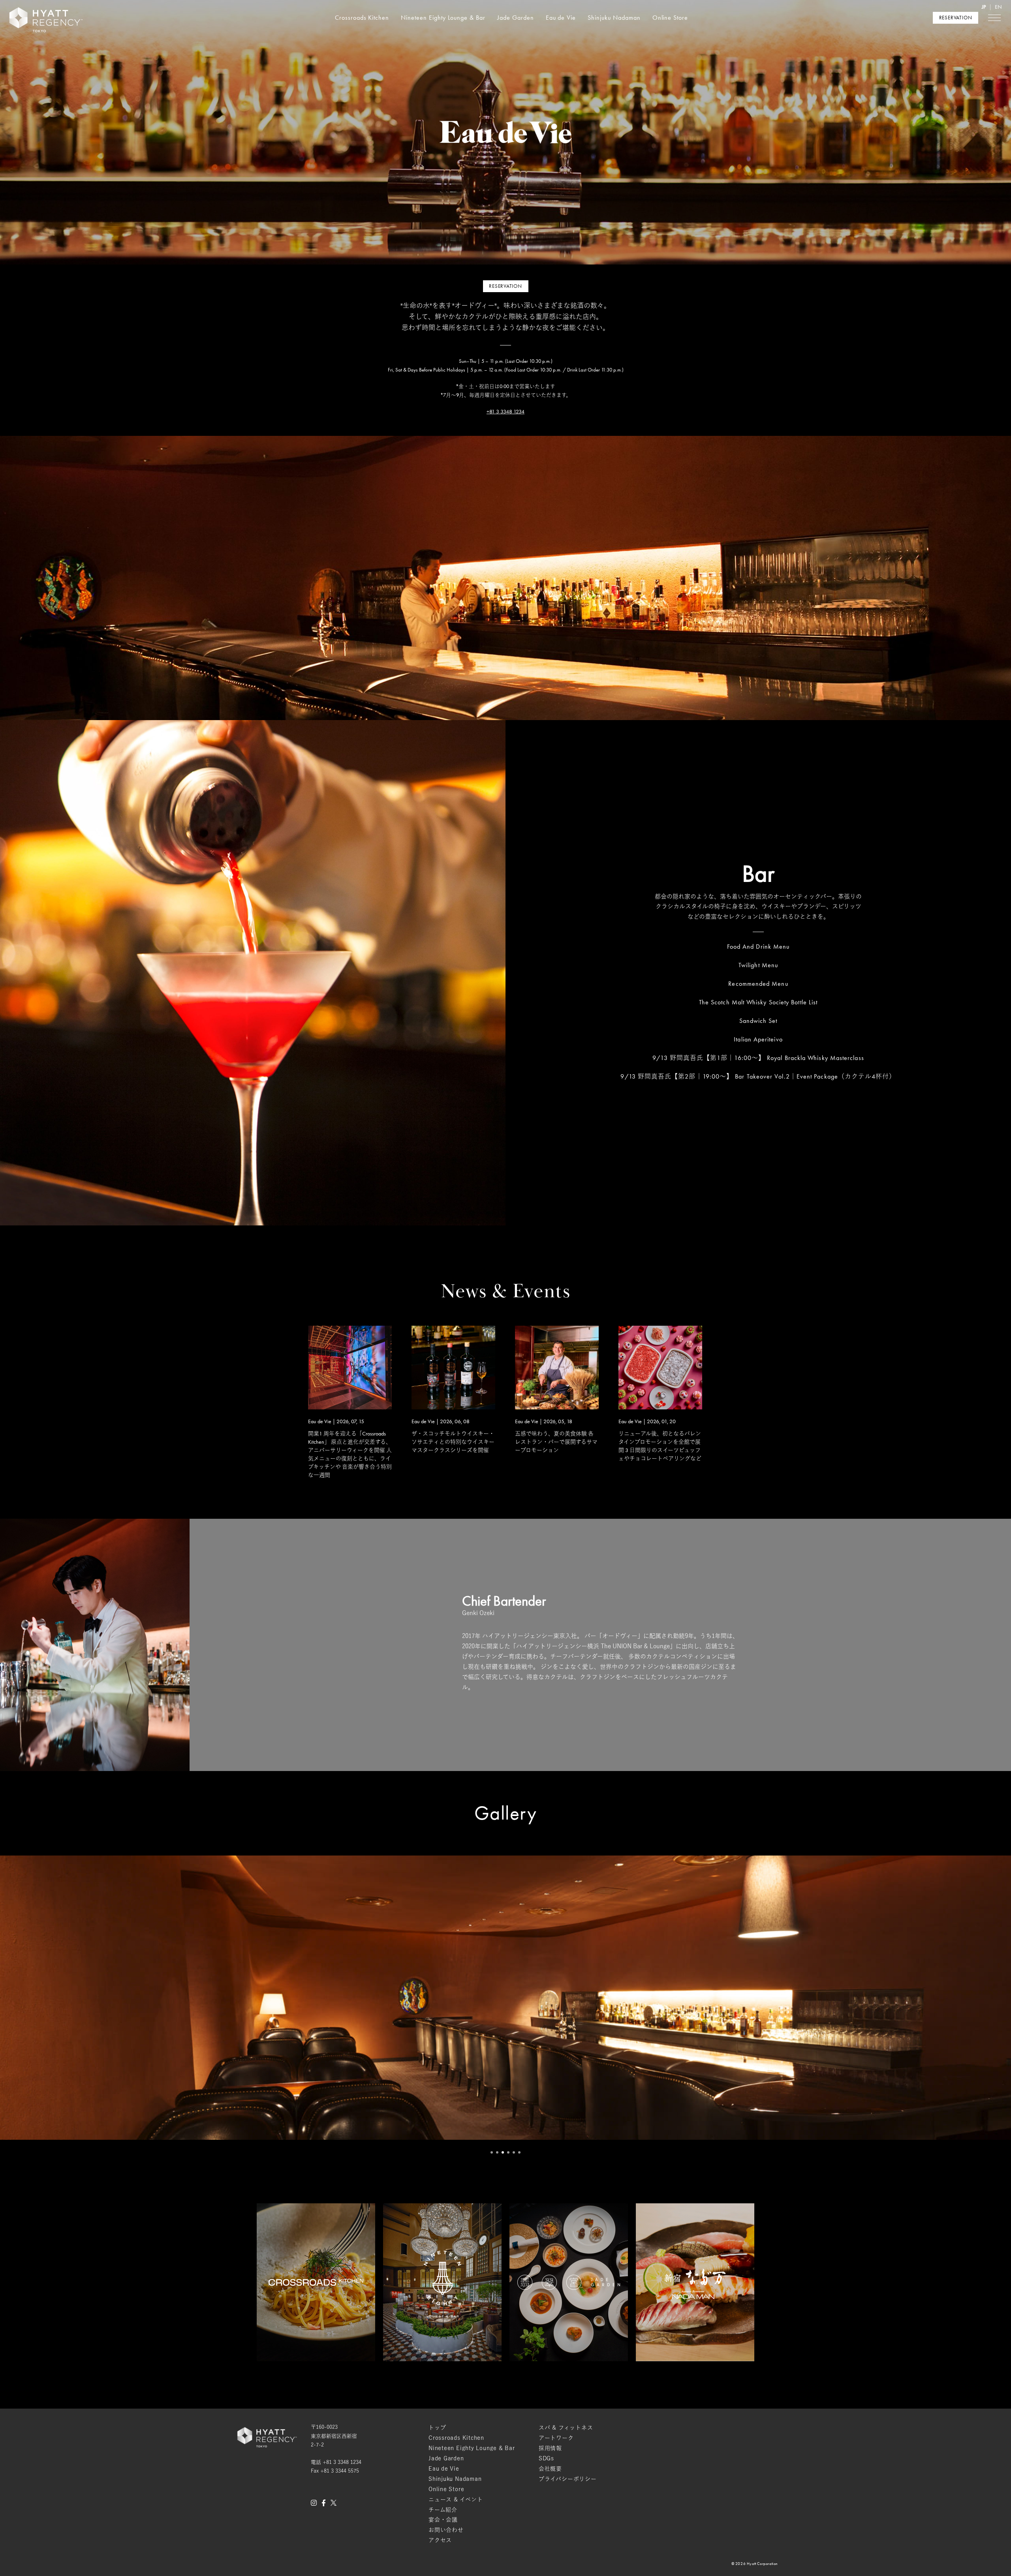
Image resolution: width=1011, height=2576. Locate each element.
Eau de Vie (561, 18)
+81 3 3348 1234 (505, 412)
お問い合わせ (446, 2530)
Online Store (670, 18)
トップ (437, 2428)
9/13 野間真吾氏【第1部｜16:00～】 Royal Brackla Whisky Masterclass (758, 1058)
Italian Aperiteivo (758, 1039)
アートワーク (556, 2438)
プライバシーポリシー (568, 2479)
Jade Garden (516, 18)
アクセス (440, 2540)
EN (998, 7)
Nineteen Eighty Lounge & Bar (443, 18)
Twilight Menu (758, 965)
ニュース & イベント (456, 2499)
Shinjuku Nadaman (614, 18)
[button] (492, 2152)
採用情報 (550, 2448)
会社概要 (550, 2469)
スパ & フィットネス (566, 2428)
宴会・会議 (443, 2520)
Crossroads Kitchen (362, 18)
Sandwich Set (758, 1021)
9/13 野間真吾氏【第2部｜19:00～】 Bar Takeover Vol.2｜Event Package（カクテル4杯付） (758, 1076)
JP (984, 7)
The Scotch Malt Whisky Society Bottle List (758, 1002)
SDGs (546, 2458)
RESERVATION (956, 18)
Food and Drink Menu (758, 947)
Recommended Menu (758, 984)
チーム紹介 (443, 2510)
